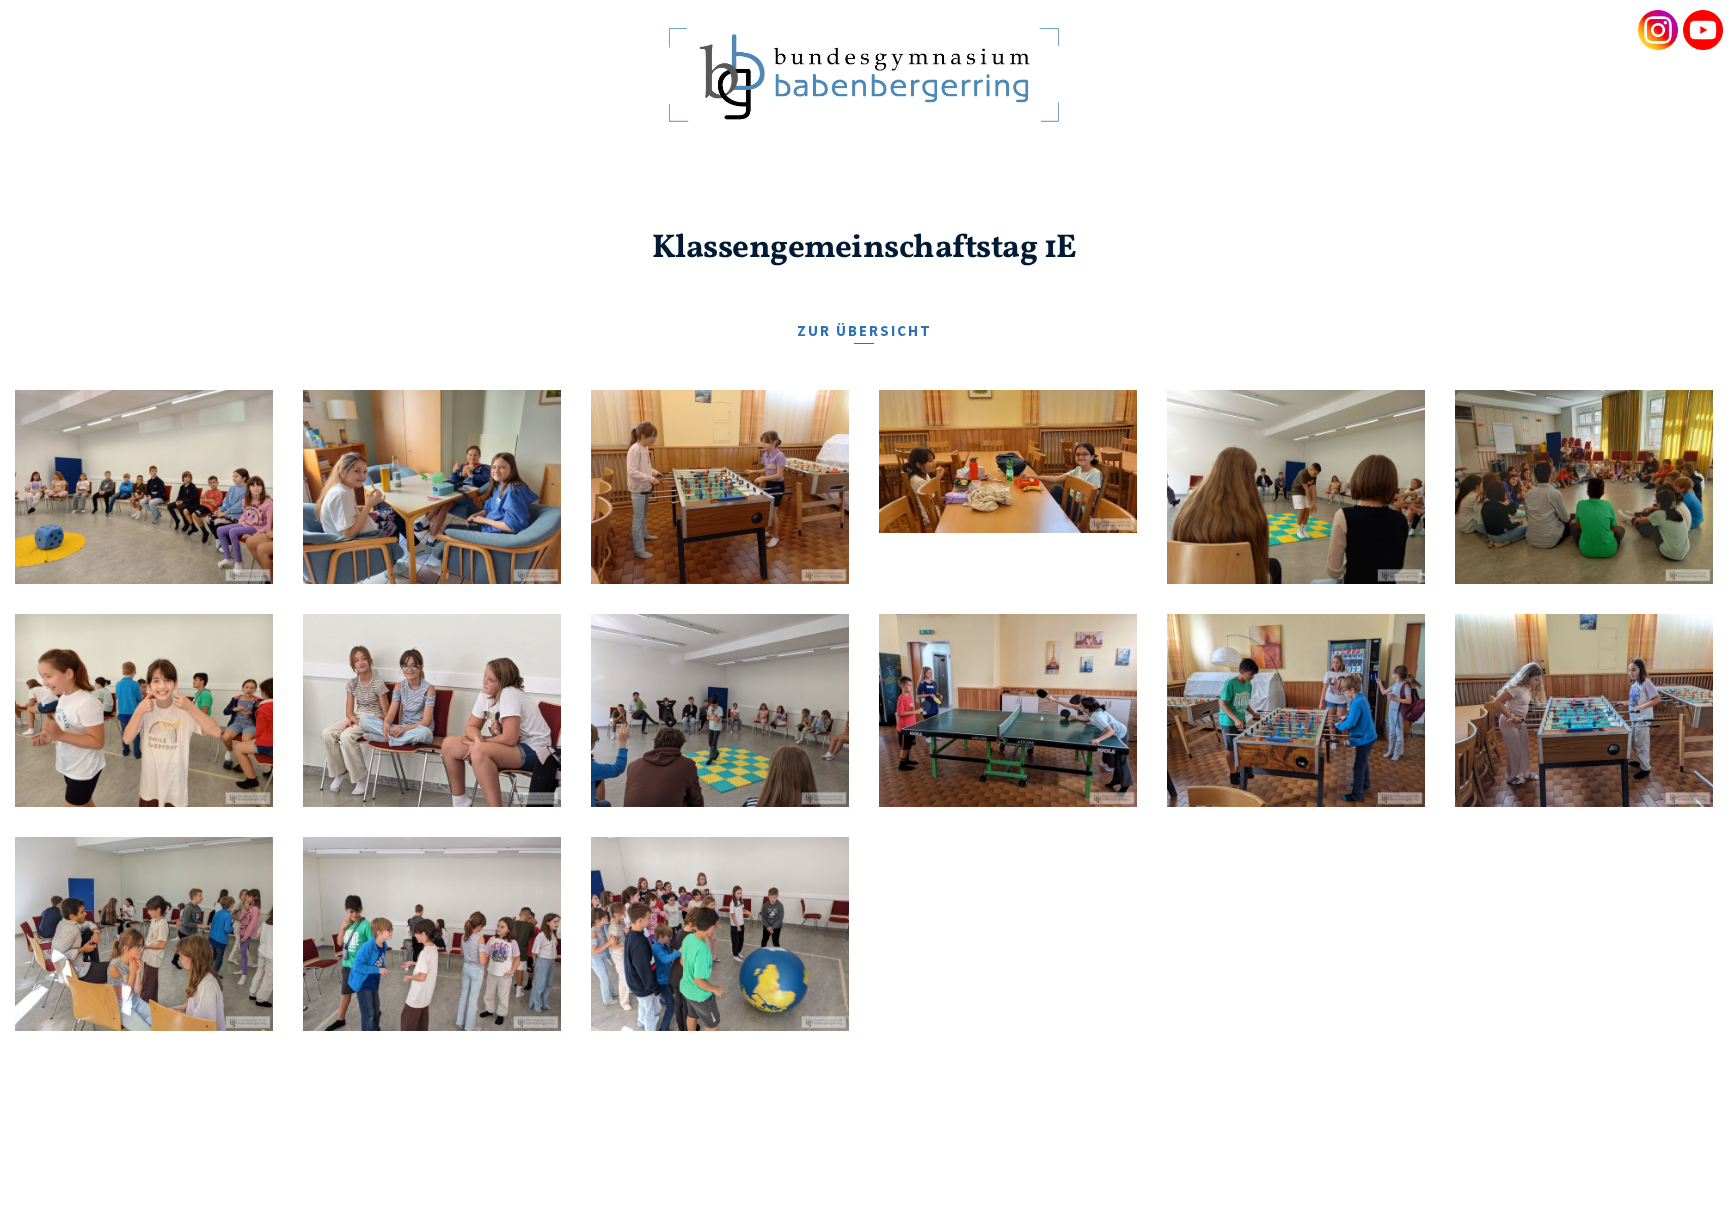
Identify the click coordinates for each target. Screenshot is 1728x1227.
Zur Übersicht (864, 330)
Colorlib (1106, 1175)
